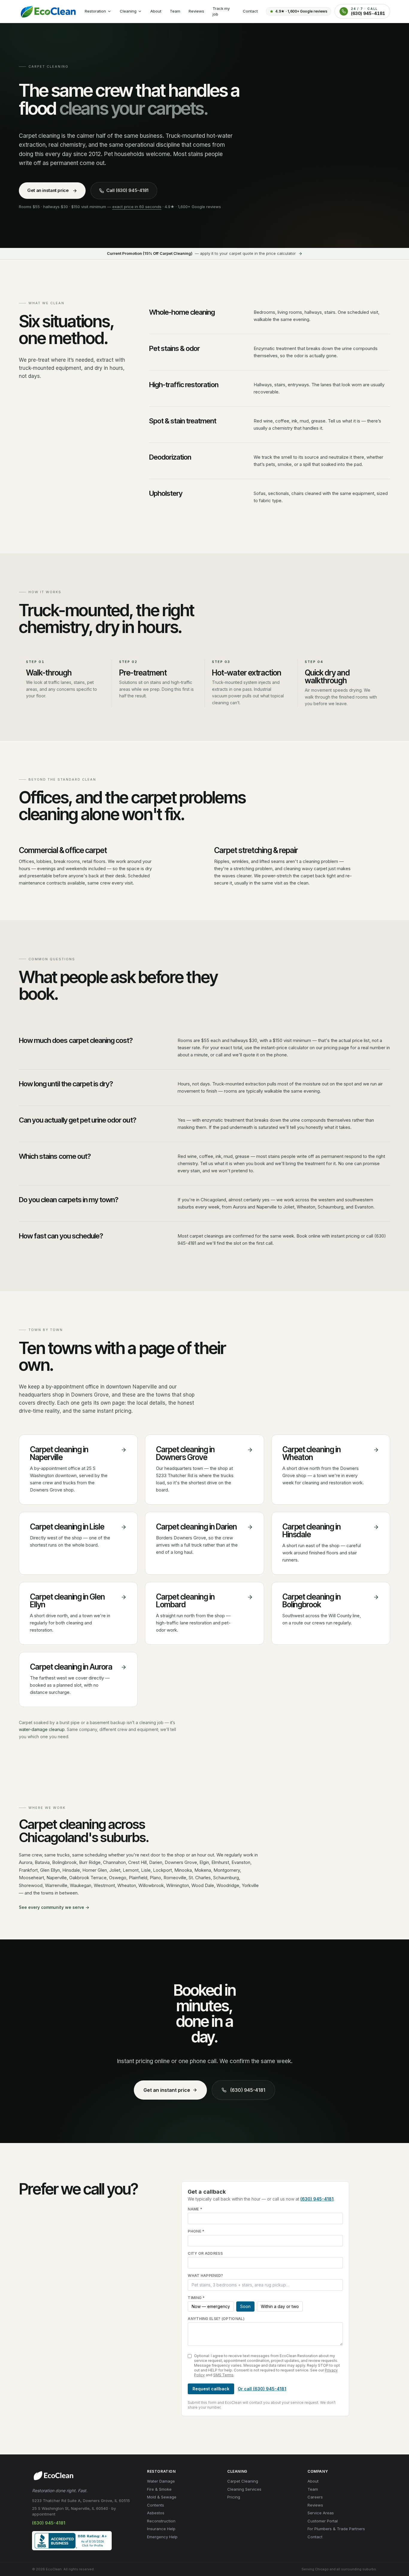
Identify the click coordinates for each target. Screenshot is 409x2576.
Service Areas (321, 2513)
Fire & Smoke (159, 2489)
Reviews (196, 11)
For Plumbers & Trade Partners (336, 2529)
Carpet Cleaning (243, 2481)
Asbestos (156, 2513)
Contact (250, 11)
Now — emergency (211, 2306)
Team (175, 11)
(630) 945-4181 (248, 2090)
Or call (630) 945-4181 (262, 2389)
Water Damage (161, 2481)
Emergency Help (162, 2537)
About (156, 11)
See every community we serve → (54, 1907)
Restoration (95, 11)
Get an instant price (48, 190)
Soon (245, 2306)
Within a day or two (280, 2306)
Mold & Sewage (162, 2497)
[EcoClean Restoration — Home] (48, 11)
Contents (156, 2505)
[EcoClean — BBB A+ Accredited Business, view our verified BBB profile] (72, 2541)
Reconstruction (161, 2521)
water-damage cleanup (42, 1729)
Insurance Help (161, 2529)
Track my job (221, 11)
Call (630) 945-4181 (127, 190)
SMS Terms (223, 2375)
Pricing (234, 2497)
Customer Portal (323, 2521)
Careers (315, 2497)
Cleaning (128, 11)
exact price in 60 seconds (137, 207)
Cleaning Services (244, 2489)
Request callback (211, 2389)
